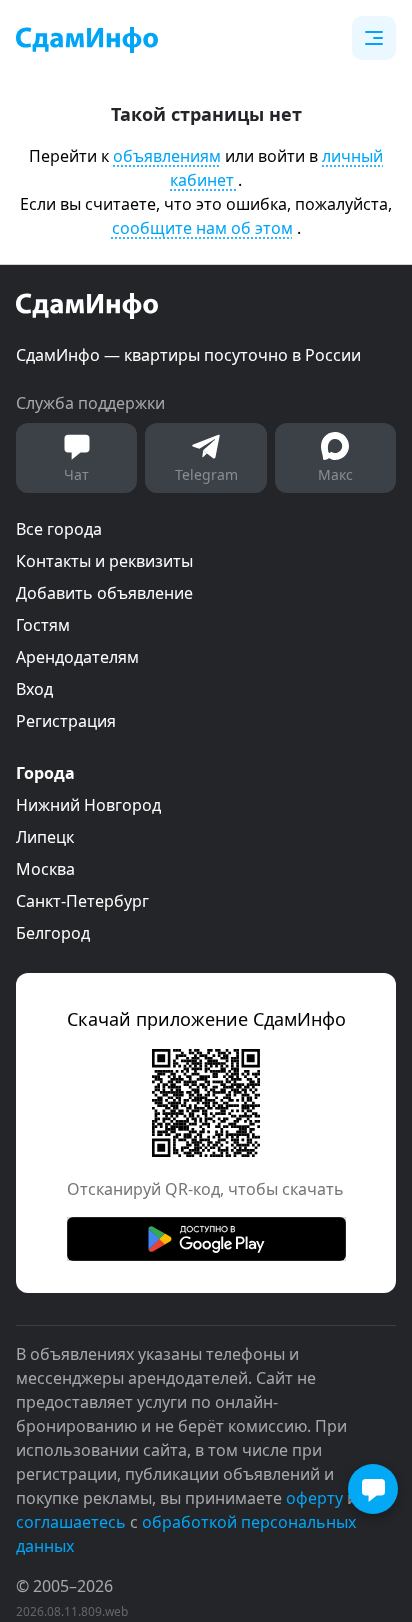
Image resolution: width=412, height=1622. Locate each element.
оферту (314, 1498)
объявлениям (167, 156)
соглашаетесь (71, 1522)
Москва (45, 869)
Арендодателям (77, 657)
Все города (59, 529)
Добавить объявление (104, 593)
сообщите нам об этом (202, 228)
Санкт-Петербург (82, 901)
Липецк (45, 837)
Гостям (43, 625)
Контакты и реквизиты (104, 561)
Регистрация (66, 721)
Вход (34, 689)
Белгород (53, 933)
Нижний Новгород (88, 805)
